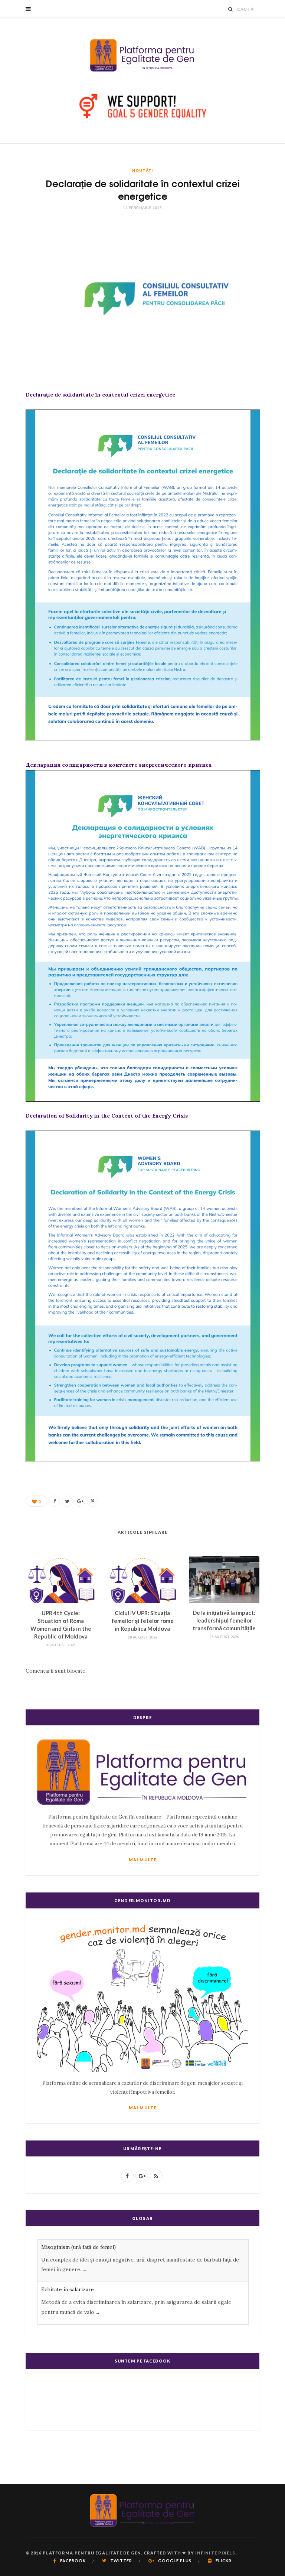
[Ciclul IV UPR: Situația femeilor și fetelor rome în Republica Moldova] (142, 1580)
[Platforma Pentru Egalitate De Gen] (142, 55)
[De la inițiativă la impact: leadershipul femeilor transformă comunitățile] (224, 1580)
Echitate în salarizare (68, 2289)
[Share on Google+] (80, 1501)
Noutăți (142, 170)
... (84, 2269)
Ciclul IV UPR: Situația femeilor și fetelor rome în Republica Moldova (142, 1621)
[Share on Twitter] (67, 1501)
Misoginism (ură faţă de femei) (78, 2247)
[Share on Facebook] (55, 1501)
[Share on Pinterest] (92, 1501)
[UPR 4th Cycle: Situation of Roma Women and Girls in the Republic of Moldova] (61, 1580)
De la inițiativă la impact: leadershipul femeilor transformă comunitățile (224, 1620)
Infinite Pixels (215, 2553)
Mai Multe (142, 1860)
